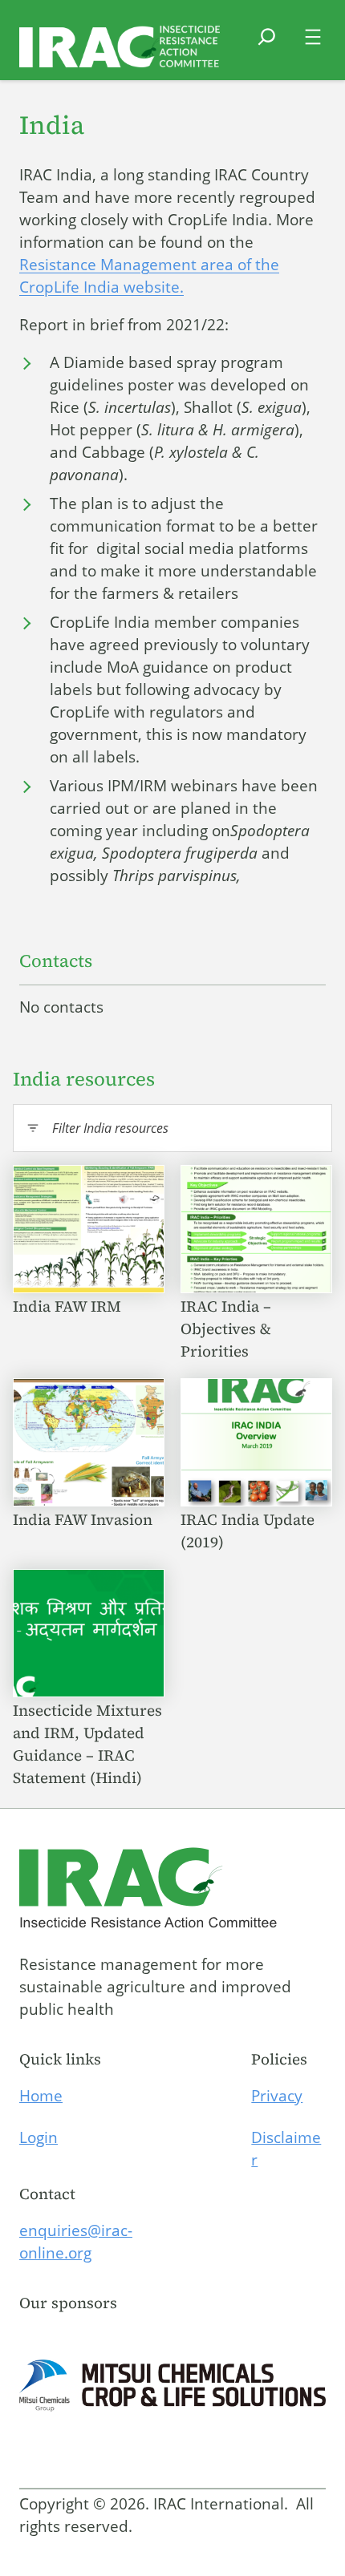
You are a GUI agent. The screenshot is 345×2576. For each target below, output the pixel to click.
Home (41, 2096)
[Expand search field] (267, 47)
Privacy (277, 2096)
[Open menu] (313, 37)
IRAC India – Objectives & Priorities (226, 1328)
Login (39, 2137)
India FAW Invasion (85, 1519)
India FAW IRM (69, 1306)
